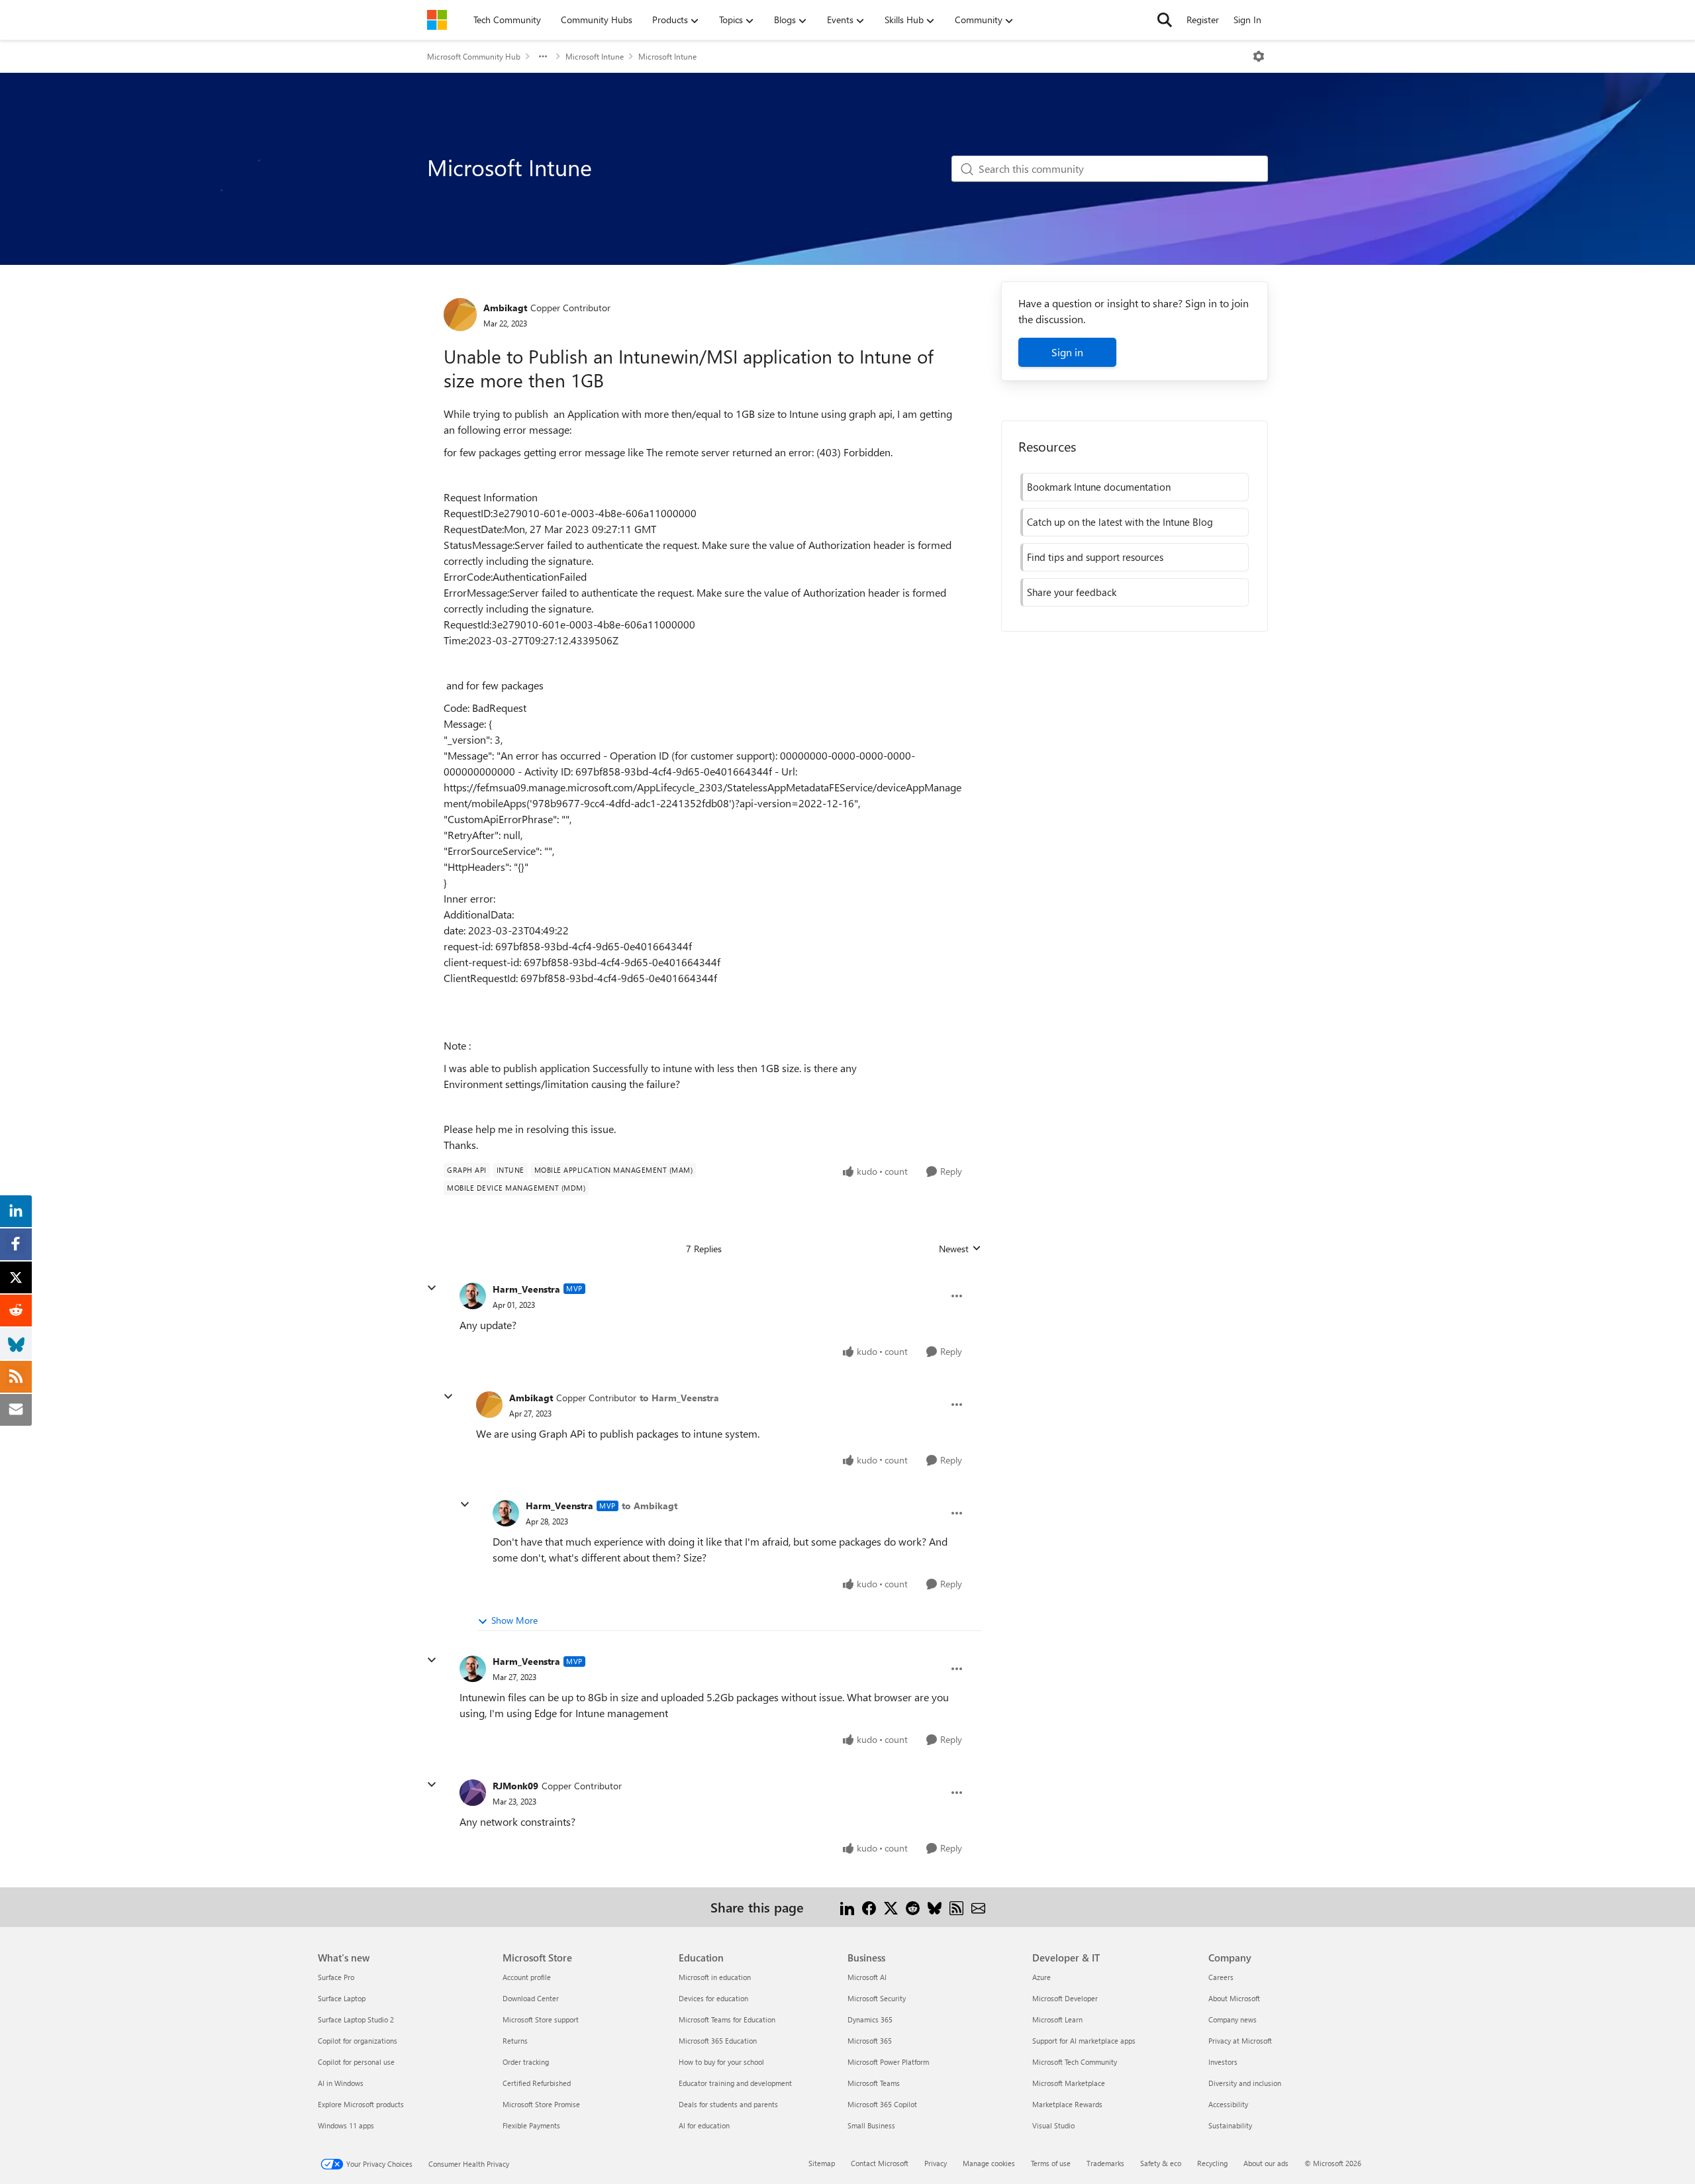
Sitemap (822, 2163)
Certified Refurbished (537, 2083)
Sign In (1247, 20)
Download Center (531, 1998)
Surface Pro (336, 1977)
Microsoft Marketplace (1069, 2083)
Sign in (1067, 352)
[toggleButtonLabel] (1259, 56)
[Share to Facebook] (869, 1907)
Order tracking (526, 2062)
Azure (1041, 1977)
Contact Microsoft (880, 2163)
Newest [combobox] (960, 1249)
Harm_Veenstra (526, 1289)
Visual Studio (1053, 2125)
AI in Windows (341, 2083)
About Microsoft (1234, 1998)
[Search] (1165, 20)
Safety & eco (1161, 2163)
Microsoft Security (877, 1998)
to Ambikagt (650, 1506)
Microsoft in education (715, 1977)
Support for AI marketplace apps (1084, 2041)
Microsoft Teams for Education (727, 2019)
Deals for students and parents (728, 2104)
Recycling (1212, 2163)
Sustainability (1230, 2125)
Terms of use (1051, 2163)
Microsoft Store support (541, 2019)
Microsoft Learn (1057, 2019)
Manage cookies (989, 2163)
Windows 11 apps (346, 2125)
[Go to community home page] (437, 20)
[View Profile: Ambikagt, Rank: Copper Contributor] (460, 315)
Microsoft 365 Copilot (882, 2104)
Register (1203, 20)
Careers (1221, 1977)
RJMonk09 (515, 1786)
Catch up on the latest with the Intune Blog (1120, 522)
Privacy (936, 2163)
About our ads (1266, 2163)
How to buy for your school (721, 2062)
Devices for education (713, 1998)
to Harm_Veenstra (679, 1398)
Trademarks (1105, 2163)
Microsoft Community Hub (474, 56)
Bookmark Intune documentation (1099, 487)
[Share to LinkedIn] (847, 1907)
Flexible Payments (531, 2125)
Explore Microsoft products (361, 2104)
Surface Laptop (342, 1998)
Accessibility (1228, 2104)
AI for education (704, 2125)
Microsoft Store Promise (541, 2104)
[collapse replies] (432, 1288)
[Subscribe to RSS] (956, 1907)
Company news (1233, 2019)
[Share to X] (891, 1907)
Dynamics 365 (870, 2019)
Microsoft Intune (595, 56)
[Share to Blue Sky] (935, 1907)
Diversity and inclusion (1245, 2083)
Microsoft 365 (870, 2041)
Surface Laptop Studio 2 (356, 2019)
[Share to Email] (978, 1907)
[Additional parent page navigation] (543, 56)
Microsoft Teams (874, 2083)
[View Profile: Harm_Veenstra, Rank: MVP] (473, 1296)
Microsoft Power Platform (888, 2062)
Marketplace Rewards (1067, 2104)
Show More (514, 1620)
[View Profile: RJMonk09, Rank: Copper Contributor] (473, 1793)
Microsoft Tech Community (1075, 2062)
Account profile (527, 1977)
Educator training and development (735, 2083)
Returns (515, 2041)
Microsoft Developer (1065, 1998)
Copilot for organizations (358, 2041)
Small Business (871, 2125)
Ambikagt (505, 308)
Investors (1223, 2062)
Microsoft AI (867, 1977)
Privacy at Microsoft (1240, 2041)
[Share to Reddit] (913, 1907)
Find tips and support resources (1095, 557)
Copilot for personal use (356, 2062)
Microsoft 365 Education (718, 2041)
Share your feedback (1072, 592)
